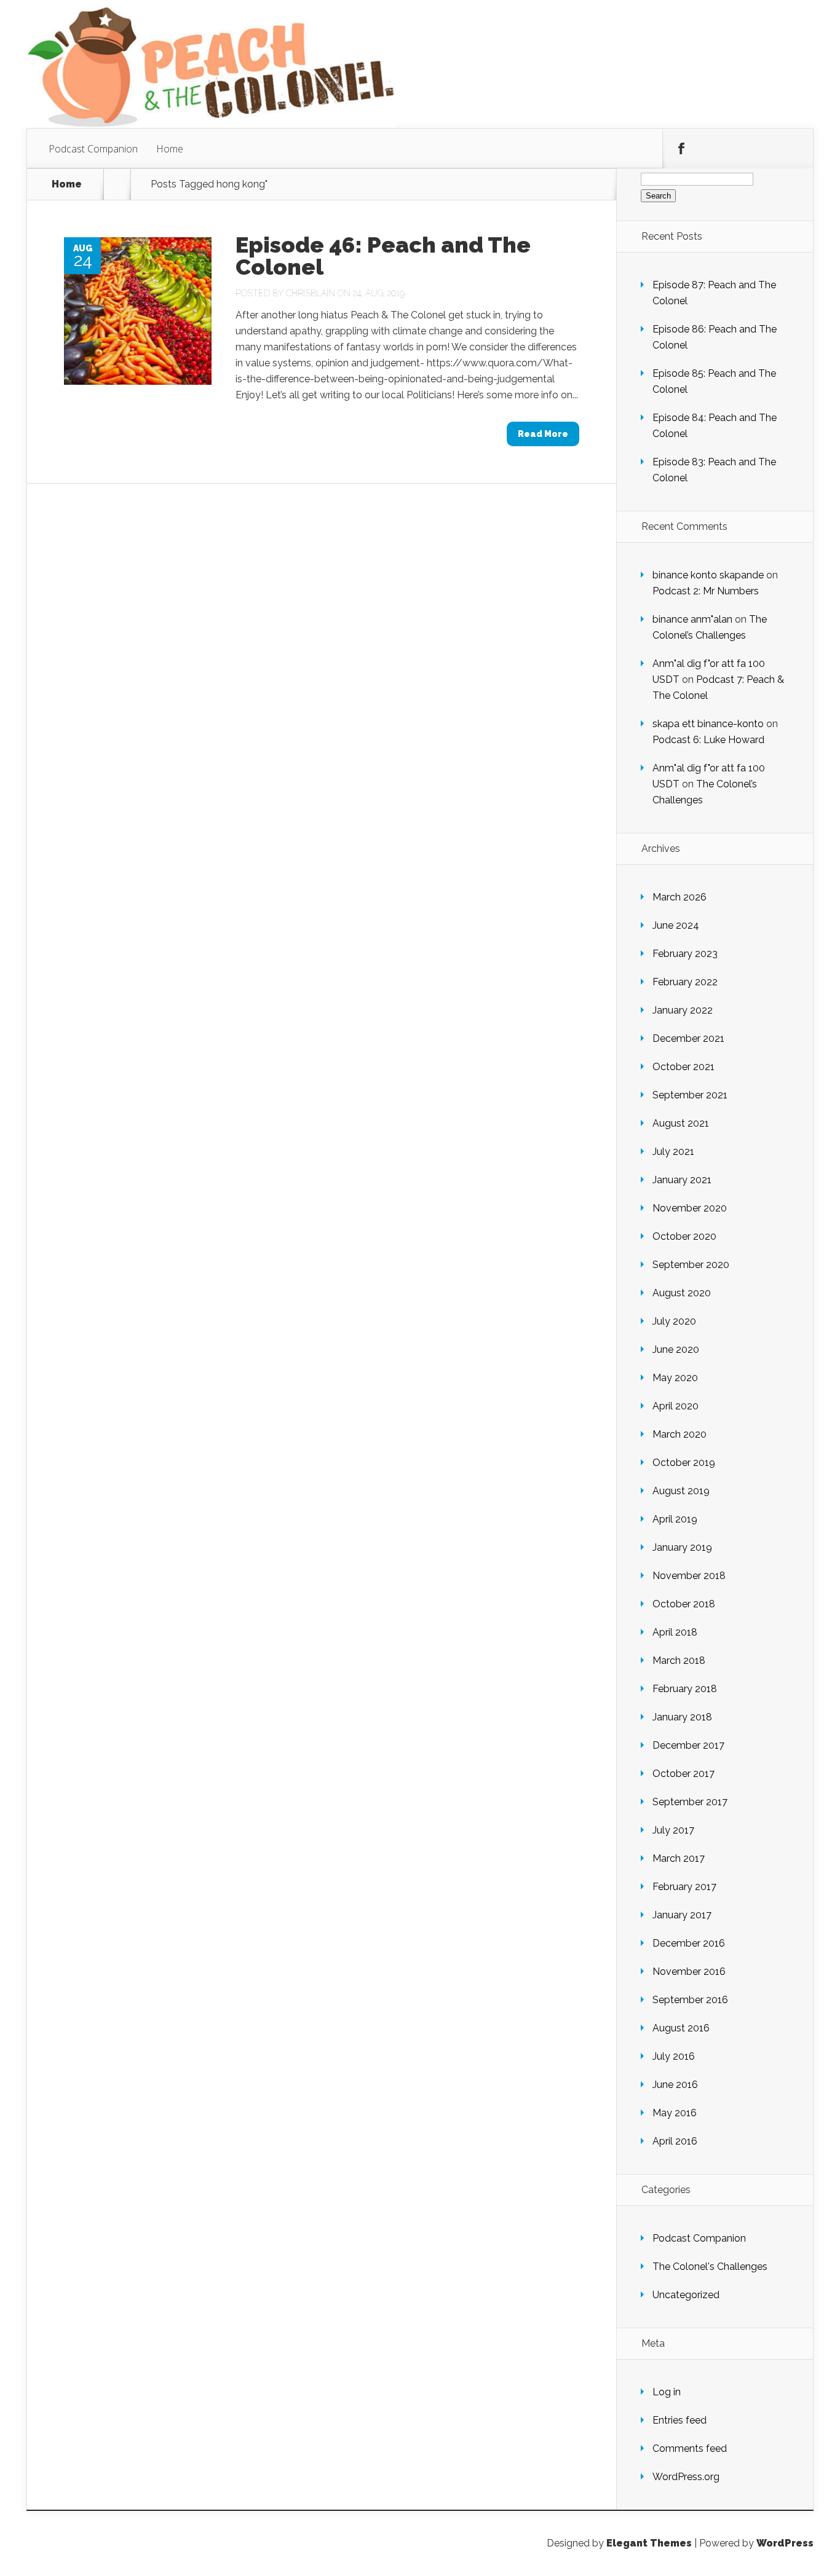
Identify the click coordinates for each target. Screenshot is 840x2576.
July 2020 (674, 1321)
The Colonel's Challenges (710, 2267)
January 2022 (683, 1010)
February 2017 (684, 1887)
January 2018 (682, 1717)
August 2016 (681, 2028)
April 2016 (675, 2141)
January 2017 (682, 1915)
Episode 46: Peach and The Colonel (383, 256)
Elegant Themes (649, 2543)
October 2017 (683, 1774)
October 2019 (684, 1463)
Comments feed (690, 2448)
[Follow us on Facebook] (681, 149)
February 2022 (685, 982)
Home (170, 149)
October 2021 (683, 1067)
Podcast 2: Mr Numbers (706, 591)
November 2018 (689, 1576)
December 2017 (688, 1745)
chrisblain (311, 293)
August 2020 (682, 1293)
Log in (667, 2392)
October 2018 (684, 1604)
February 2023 (685, 954)
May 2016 (675, 2113)
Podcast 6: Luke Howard (708, 740)
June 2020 (676, 1349)
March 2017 (679, 1858)
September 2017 (690, 1802)
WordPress (785, 2543)
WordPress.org (686, 2477)
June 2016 (675, 2085)
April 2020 (676, 1406)
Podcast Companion (93, 149)
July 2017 (673, 1830)
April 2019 (675, 1519)
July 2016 (674, 2056)
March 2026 (680, 897)
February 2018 (685, 1689)
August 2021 (681, 1123)
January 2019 (682, 1547)
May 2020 (675, 1378)
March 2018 (679, 1660)
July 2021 (673, 1152)
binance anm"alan (692, 619)
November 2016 (689, 1971)
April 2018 (675, 1632)
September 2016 (690, 2000)
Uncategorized (686, 2295)
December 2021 (688, 1038)
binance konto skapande (708, 575)
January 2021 (682, 1180)
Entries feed (680, 2420)
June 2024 (676, 925)
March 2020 (680, 1434)
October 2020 (684, 1236)
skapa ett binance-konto (708, 724)
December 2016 (689, 1943)
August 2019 (681, 1491)
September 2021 (690, 1095)
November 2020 (690, 1208)
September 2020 (691, 1265)
